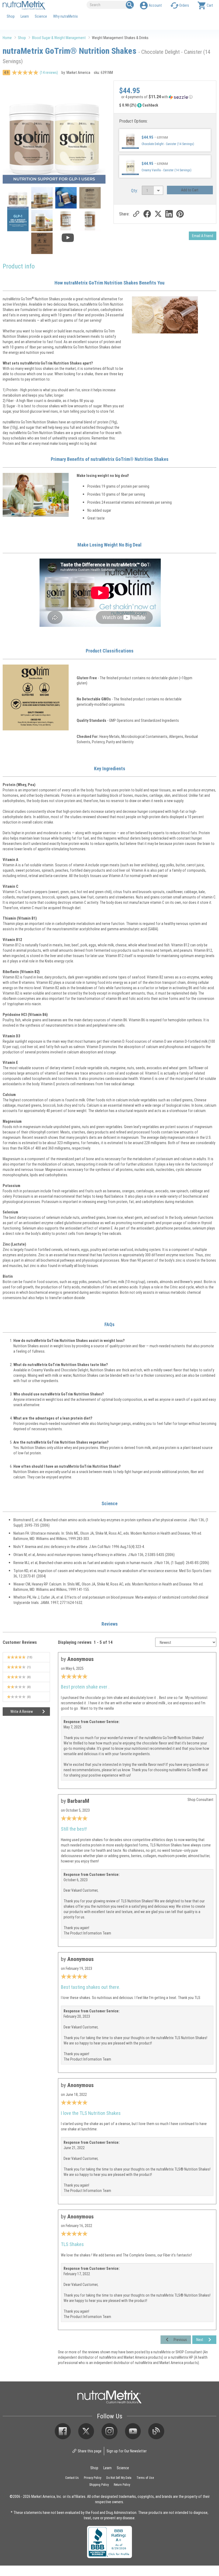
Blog (156, 2431)
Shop (11, 16)
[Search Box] (130, 5)
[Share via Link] (136, 214)
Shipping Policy (99, 2484)
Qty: (134, 190)
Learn (25, 16)
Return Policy (122, 2484)
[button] (165, 98)
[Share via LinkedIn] (169, 214)
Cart (210, 5)
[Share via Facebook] (147, 214)
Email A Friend (203, 236)
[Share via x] (158, 214)
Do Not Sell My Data (119, 2478)
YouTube (133, 2431)
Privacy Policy (93, 2478)
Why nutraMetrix (65, 16)
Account (155, 5)
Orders (184, 5)
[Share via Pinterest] (180, 214)
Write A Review (22, 1711)
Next (200, 2340)
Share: (124, 214)
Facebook (63, 2431)
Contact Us (72, 2478)
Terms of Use (145, 2478)
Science (41, 16)
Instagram (109, 2431)
